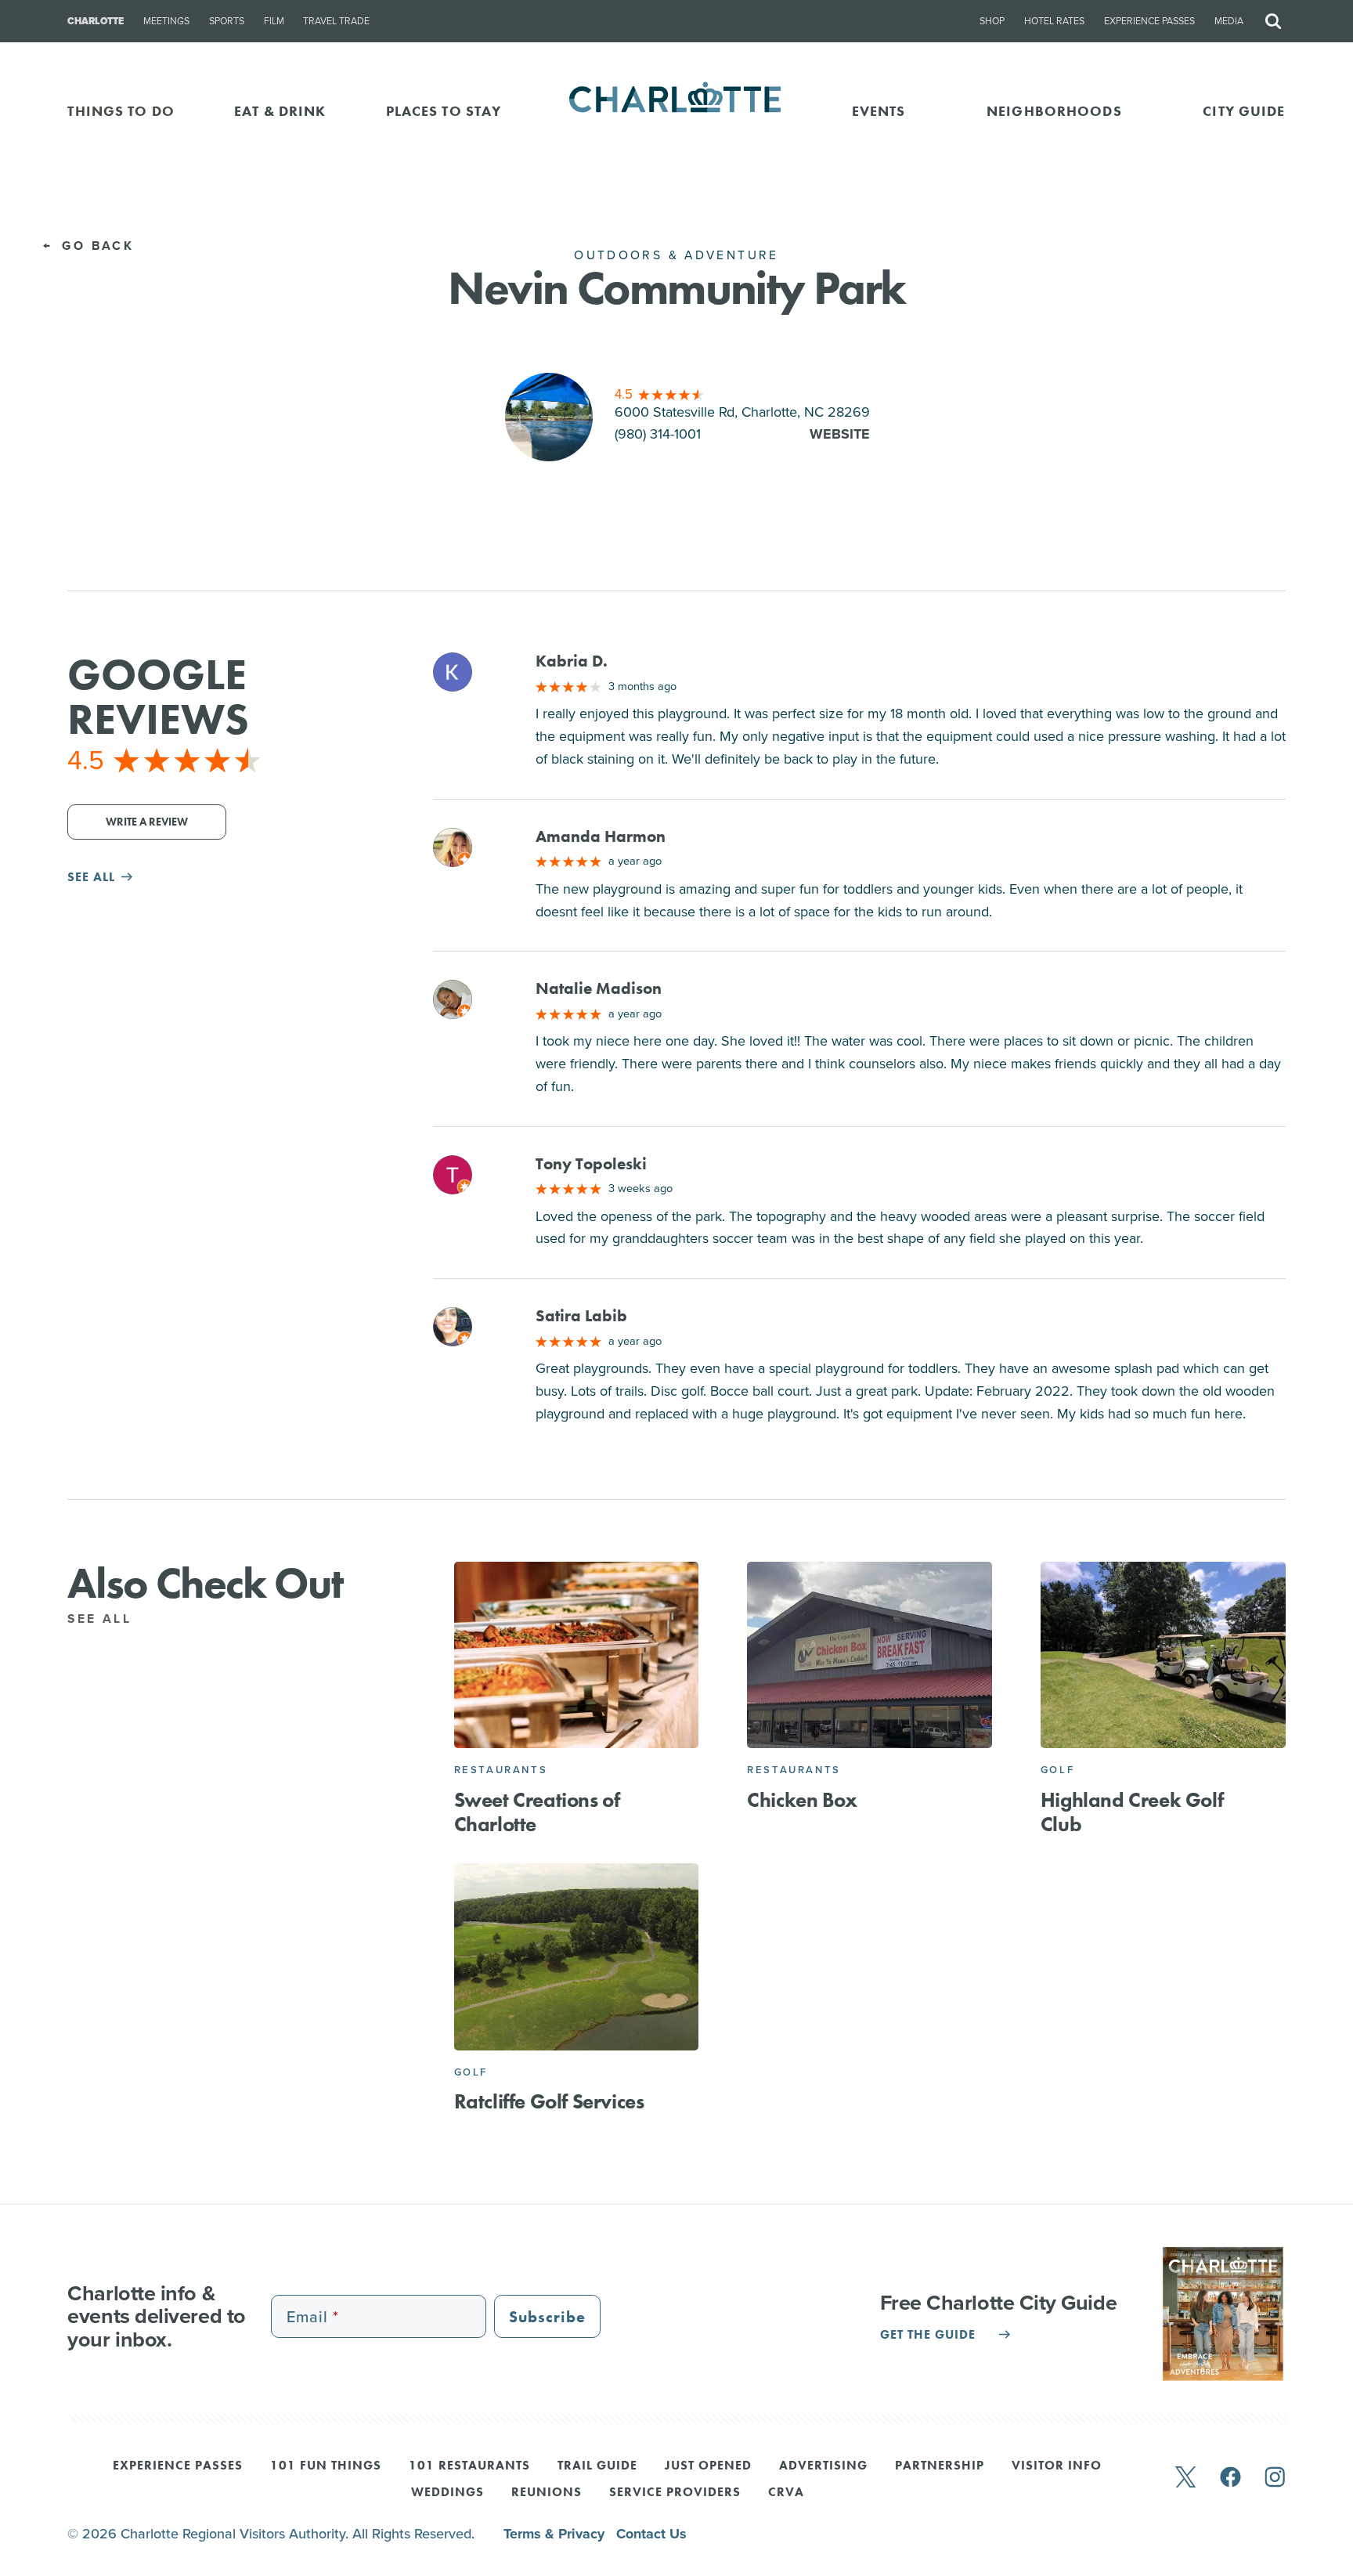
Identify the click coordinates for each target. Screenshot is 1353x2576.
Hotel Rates (1054, 21)
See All (102, 1619)
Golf (1057, 1770)
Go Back (95, 246)
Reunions (547, 2493)
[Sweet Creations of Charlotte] (577, 1655)
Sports (227, 21)
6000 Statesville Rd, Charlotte (742, 412)
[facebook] (1230, 2478)
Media (1229, 21)
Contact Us (651, 2534)
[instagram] (1275, 2478)
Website (840, 434)
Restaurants (501, 1770)
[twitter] (1185, 2478)
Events (879, 111)
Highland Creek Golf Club (1132, 1812)
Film (274, 21)
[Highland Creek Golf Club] (1163, 1655)
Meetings (166, 21)
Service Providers (675, 2493)
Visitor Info (1057, 2466)
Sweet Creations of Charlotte (537, 1812)
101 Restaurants (469, 2466)
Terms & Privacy (556, 2534)
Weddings (447, 2493)
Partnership (940, 2466)
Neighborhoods (1054, 111)
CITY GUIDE (1244, 111)
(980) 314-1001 (658, 434)
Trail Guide (597, 2466)
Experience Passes (1149, 21)
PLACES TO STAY (444, 111)
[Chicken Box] (870, 1655)
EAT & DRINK (280, 111)
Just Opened (708, 2466)
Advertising (823, 2466)
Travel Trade (336, 21)
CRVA (786, 2493)
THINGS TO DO (121, 111)
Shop (992, 21)
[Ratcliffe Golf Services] (577, 1957)
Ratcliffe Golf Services (549, 2101)
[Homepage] (677, 111)
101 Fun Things (326, 2466)
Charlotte (96, 21)
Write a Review (147, 822)
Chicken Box (802, 1800)
